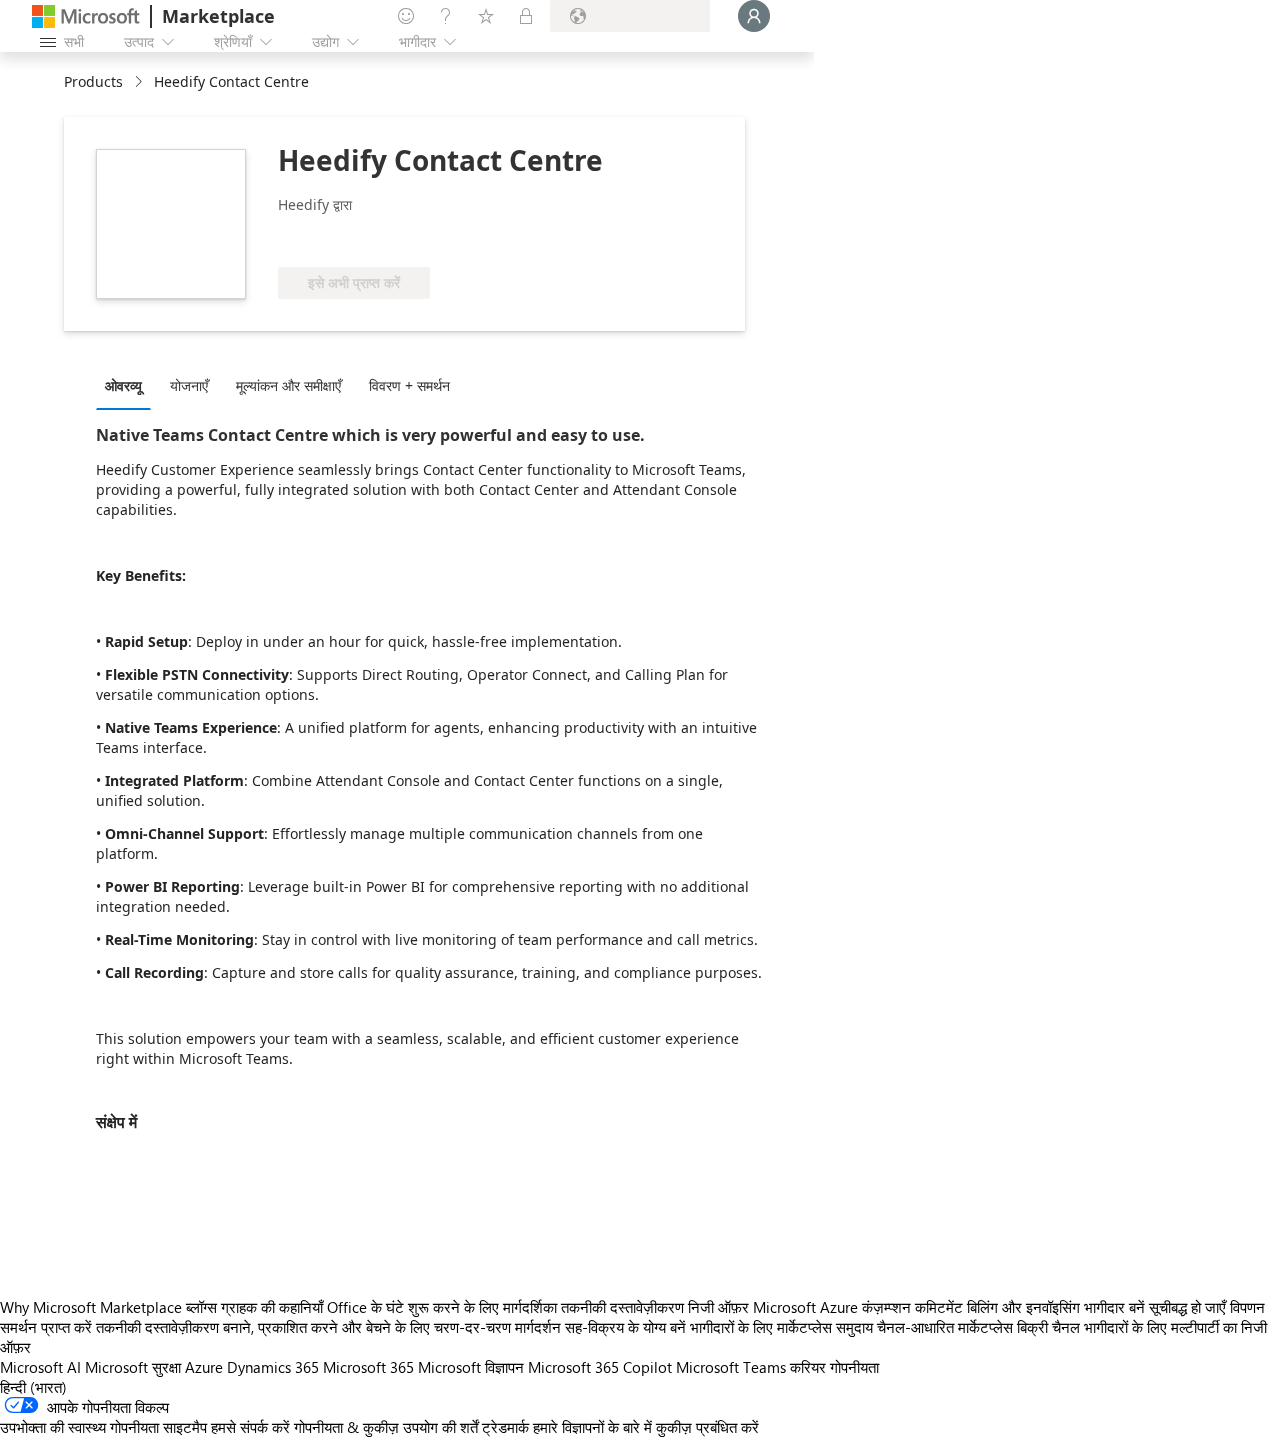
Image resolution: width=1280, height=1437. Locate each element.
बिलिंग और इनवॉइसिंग (1023, 1307)
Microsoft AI (40, 1367)
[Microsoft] (86, 16)
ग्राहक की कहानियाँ (272, 1307)
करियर (808, 1367)
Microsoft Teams (731, 1367)
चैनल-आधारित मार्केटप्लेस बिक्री (962, 1327)
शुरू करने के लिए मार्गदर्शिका (482, 1307)
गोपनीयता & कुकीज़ (346, 1427)
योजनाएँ (189, 385)
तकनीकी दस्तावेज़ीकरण (622, 1307)
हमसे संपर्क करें (250, 1427)
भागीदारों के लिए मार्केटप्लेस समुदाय (781, 1327)
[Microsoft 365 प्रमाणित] (428, 237)
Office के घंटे (365, 1307)
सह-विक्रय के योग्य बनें (625, 1327)
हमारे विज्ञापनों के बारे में (592, 1427)
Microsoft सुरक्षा (133, 1367)
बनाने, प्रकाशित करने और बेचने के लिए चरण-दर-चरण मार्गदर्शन (392, 1327)
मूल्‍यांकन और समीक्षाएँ (288, 385)
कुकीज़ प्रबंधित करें (707, 1427)
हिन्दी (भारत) (33, 1387)
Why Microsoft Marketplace (91, 1307)
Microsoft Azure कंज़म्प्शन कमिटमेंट (860, 1307)
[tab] (128, 385)
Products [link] (93, 81)
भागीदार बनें (1114, 1307)
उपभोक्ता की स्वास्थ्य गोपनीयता (79, 1427)
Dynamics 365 (273, 1367)
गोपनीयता (854, 1367)
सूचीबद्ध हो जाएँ (1187, 1307)
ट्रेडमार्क (505, 1427)
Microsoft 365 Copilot (600, 1367)
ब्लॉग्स (201, 1307)
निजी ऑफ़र (718, 1307)
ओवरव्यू (123, 385)
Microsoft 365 (368, 1367)
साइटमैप (185, 1427)
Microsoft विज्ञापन (471, 1367)
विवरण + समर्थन (409, 385)
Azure (204, 1367)
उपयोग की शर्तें (440, 1427)
